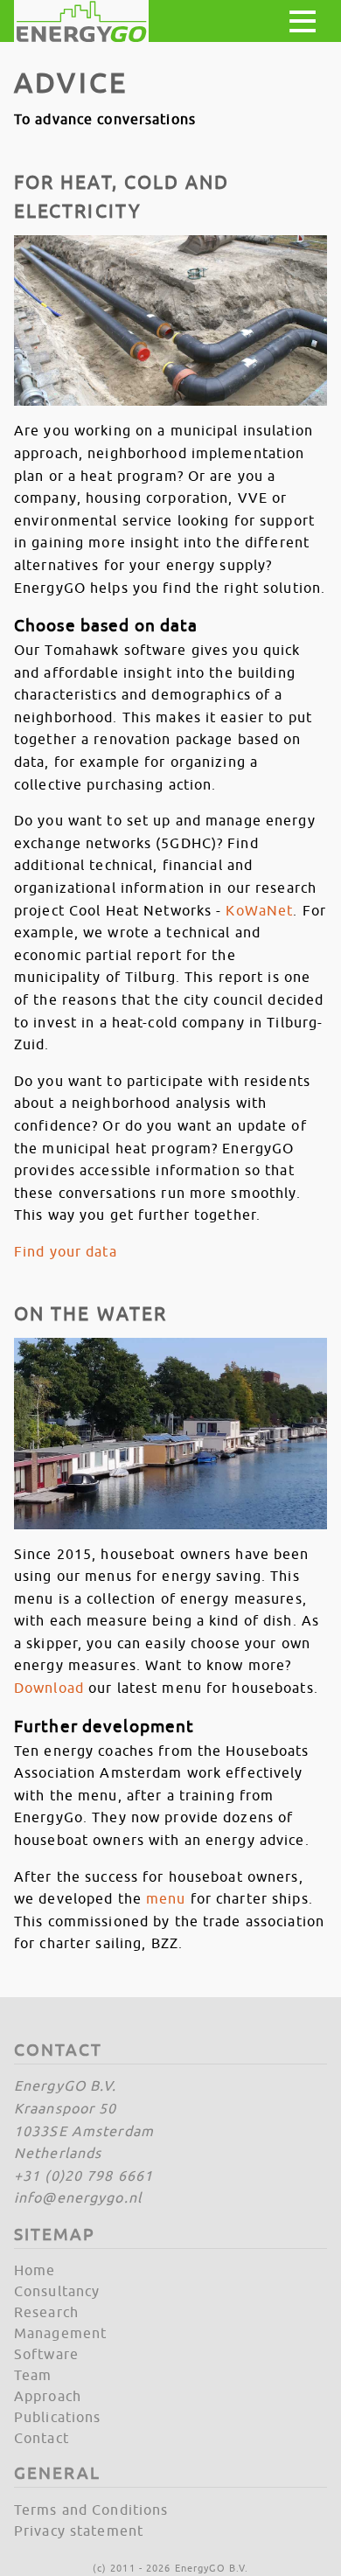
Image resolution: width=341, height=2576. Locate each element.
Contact (42, 2438)
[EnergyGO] (81, 21)
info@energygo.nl (78, 2197)
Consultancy (57, 2291)
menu (166, 1898)
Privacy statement (79, 2531)
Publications (57, 2417)
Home (35, 2270)
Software (46, 2354)
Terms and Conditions (91, 2510)
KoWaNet (259, 910)
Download (49, 1688)
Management (60, 2333)
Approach (48, 2396)
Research (46, 2312)
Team (33, 2375)
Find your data (66, 1251)
